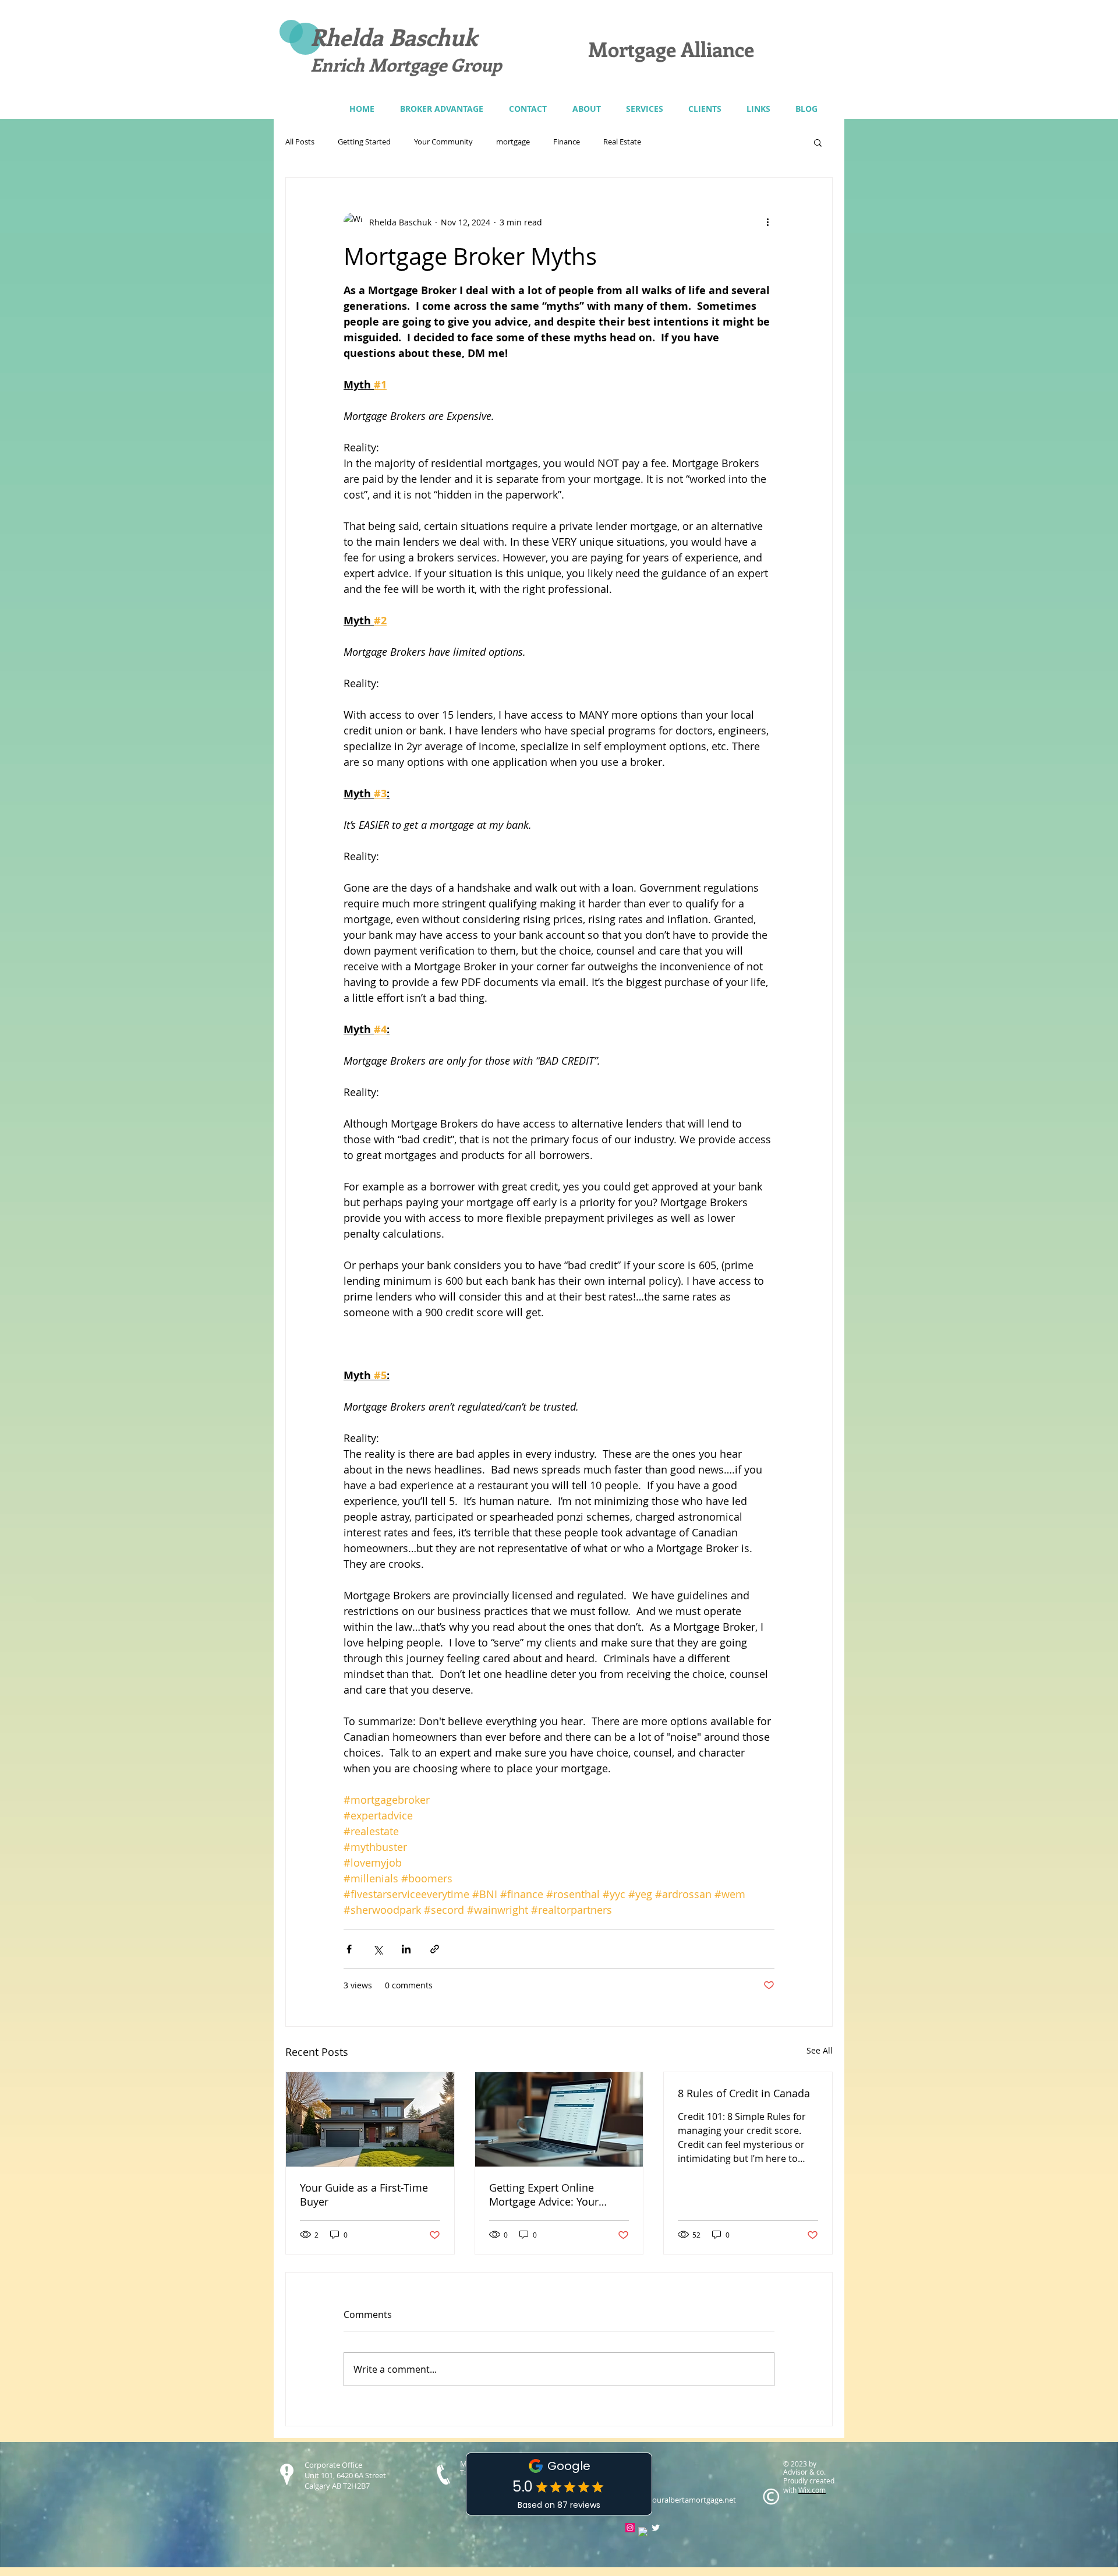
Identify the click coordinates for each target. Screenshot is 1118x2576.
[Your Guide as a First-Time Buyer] (370, 2119)
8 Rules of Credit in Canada (744, 2093)
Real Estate (622, 142)
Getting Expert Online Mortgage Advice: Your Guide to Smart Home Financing (544, 2195)
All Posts (300, 142)
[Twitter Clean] (656, 2528)
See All (820, 2050)
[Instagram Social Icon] (630, 2528)
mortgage (513, 142)
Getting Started (364, 142)
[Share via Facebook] (349, 1949)
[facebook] (643, 2532)
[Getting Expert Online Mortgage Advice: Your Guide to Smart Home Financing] (559, 2119)
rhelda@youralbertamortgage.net (677, 2500)
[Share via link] (435, 1949)
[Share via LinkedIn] (406, 1949)
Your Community (443, 142)
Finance (567, 142)
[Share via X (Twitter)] (378, 1949)
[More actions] (767, 222)
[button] (644, 109)
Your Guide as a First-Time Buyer (364, 2195)
